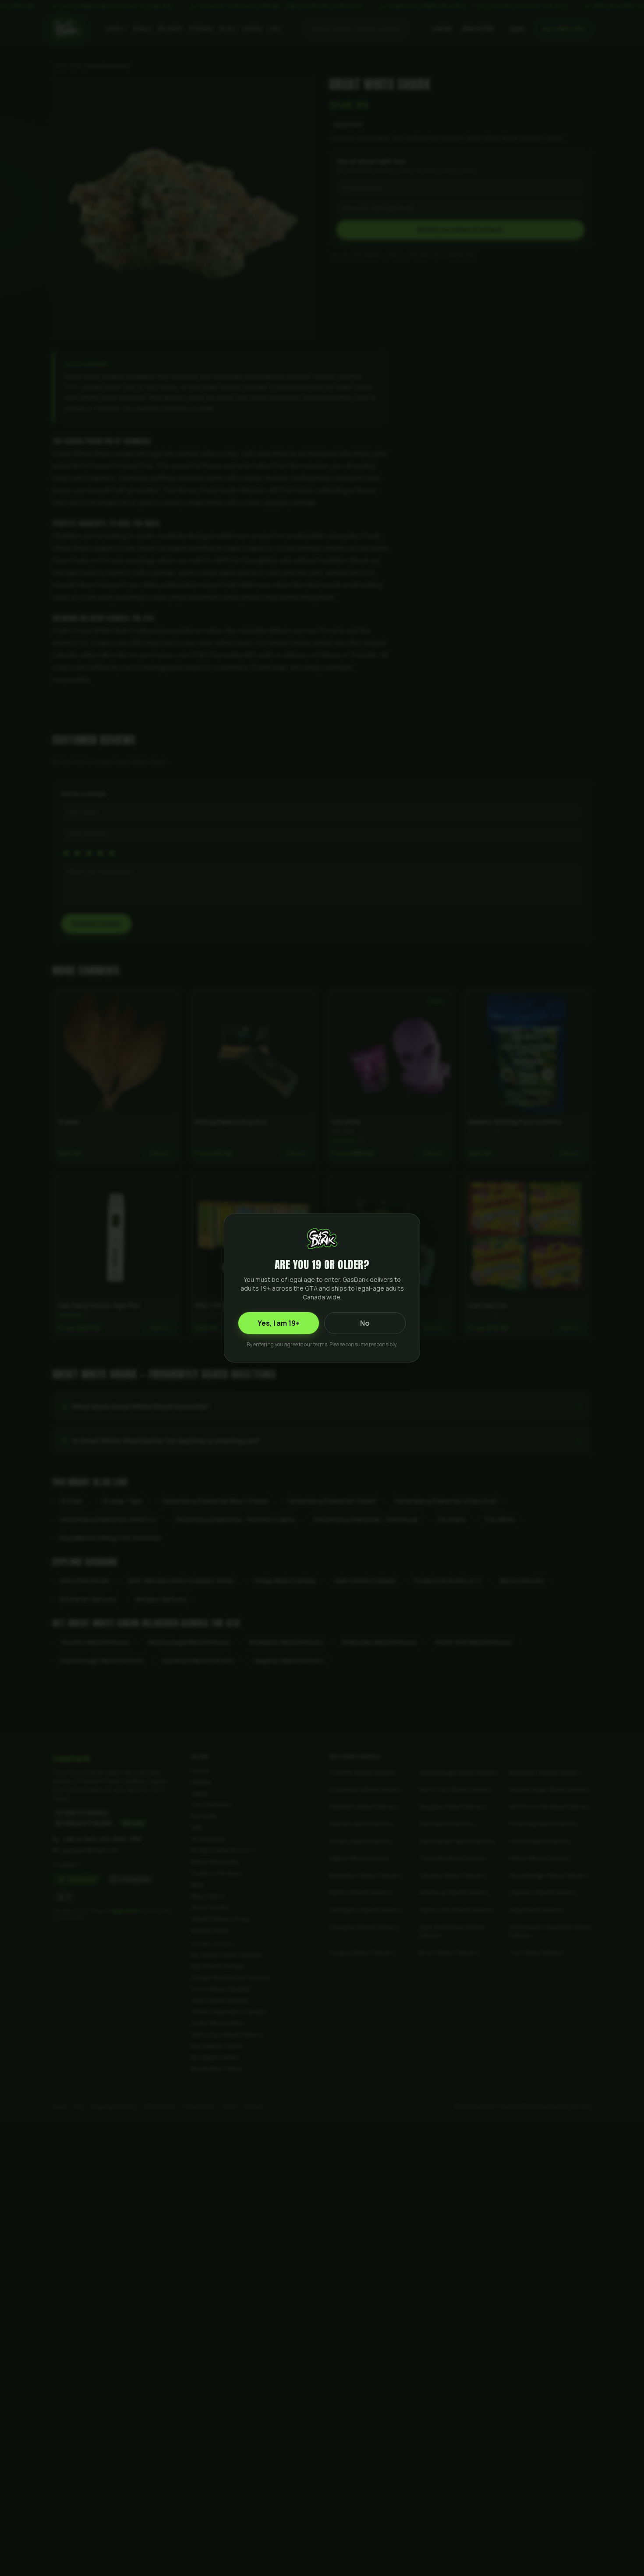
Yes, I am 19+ (279, 1323)
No (365, 1323)
